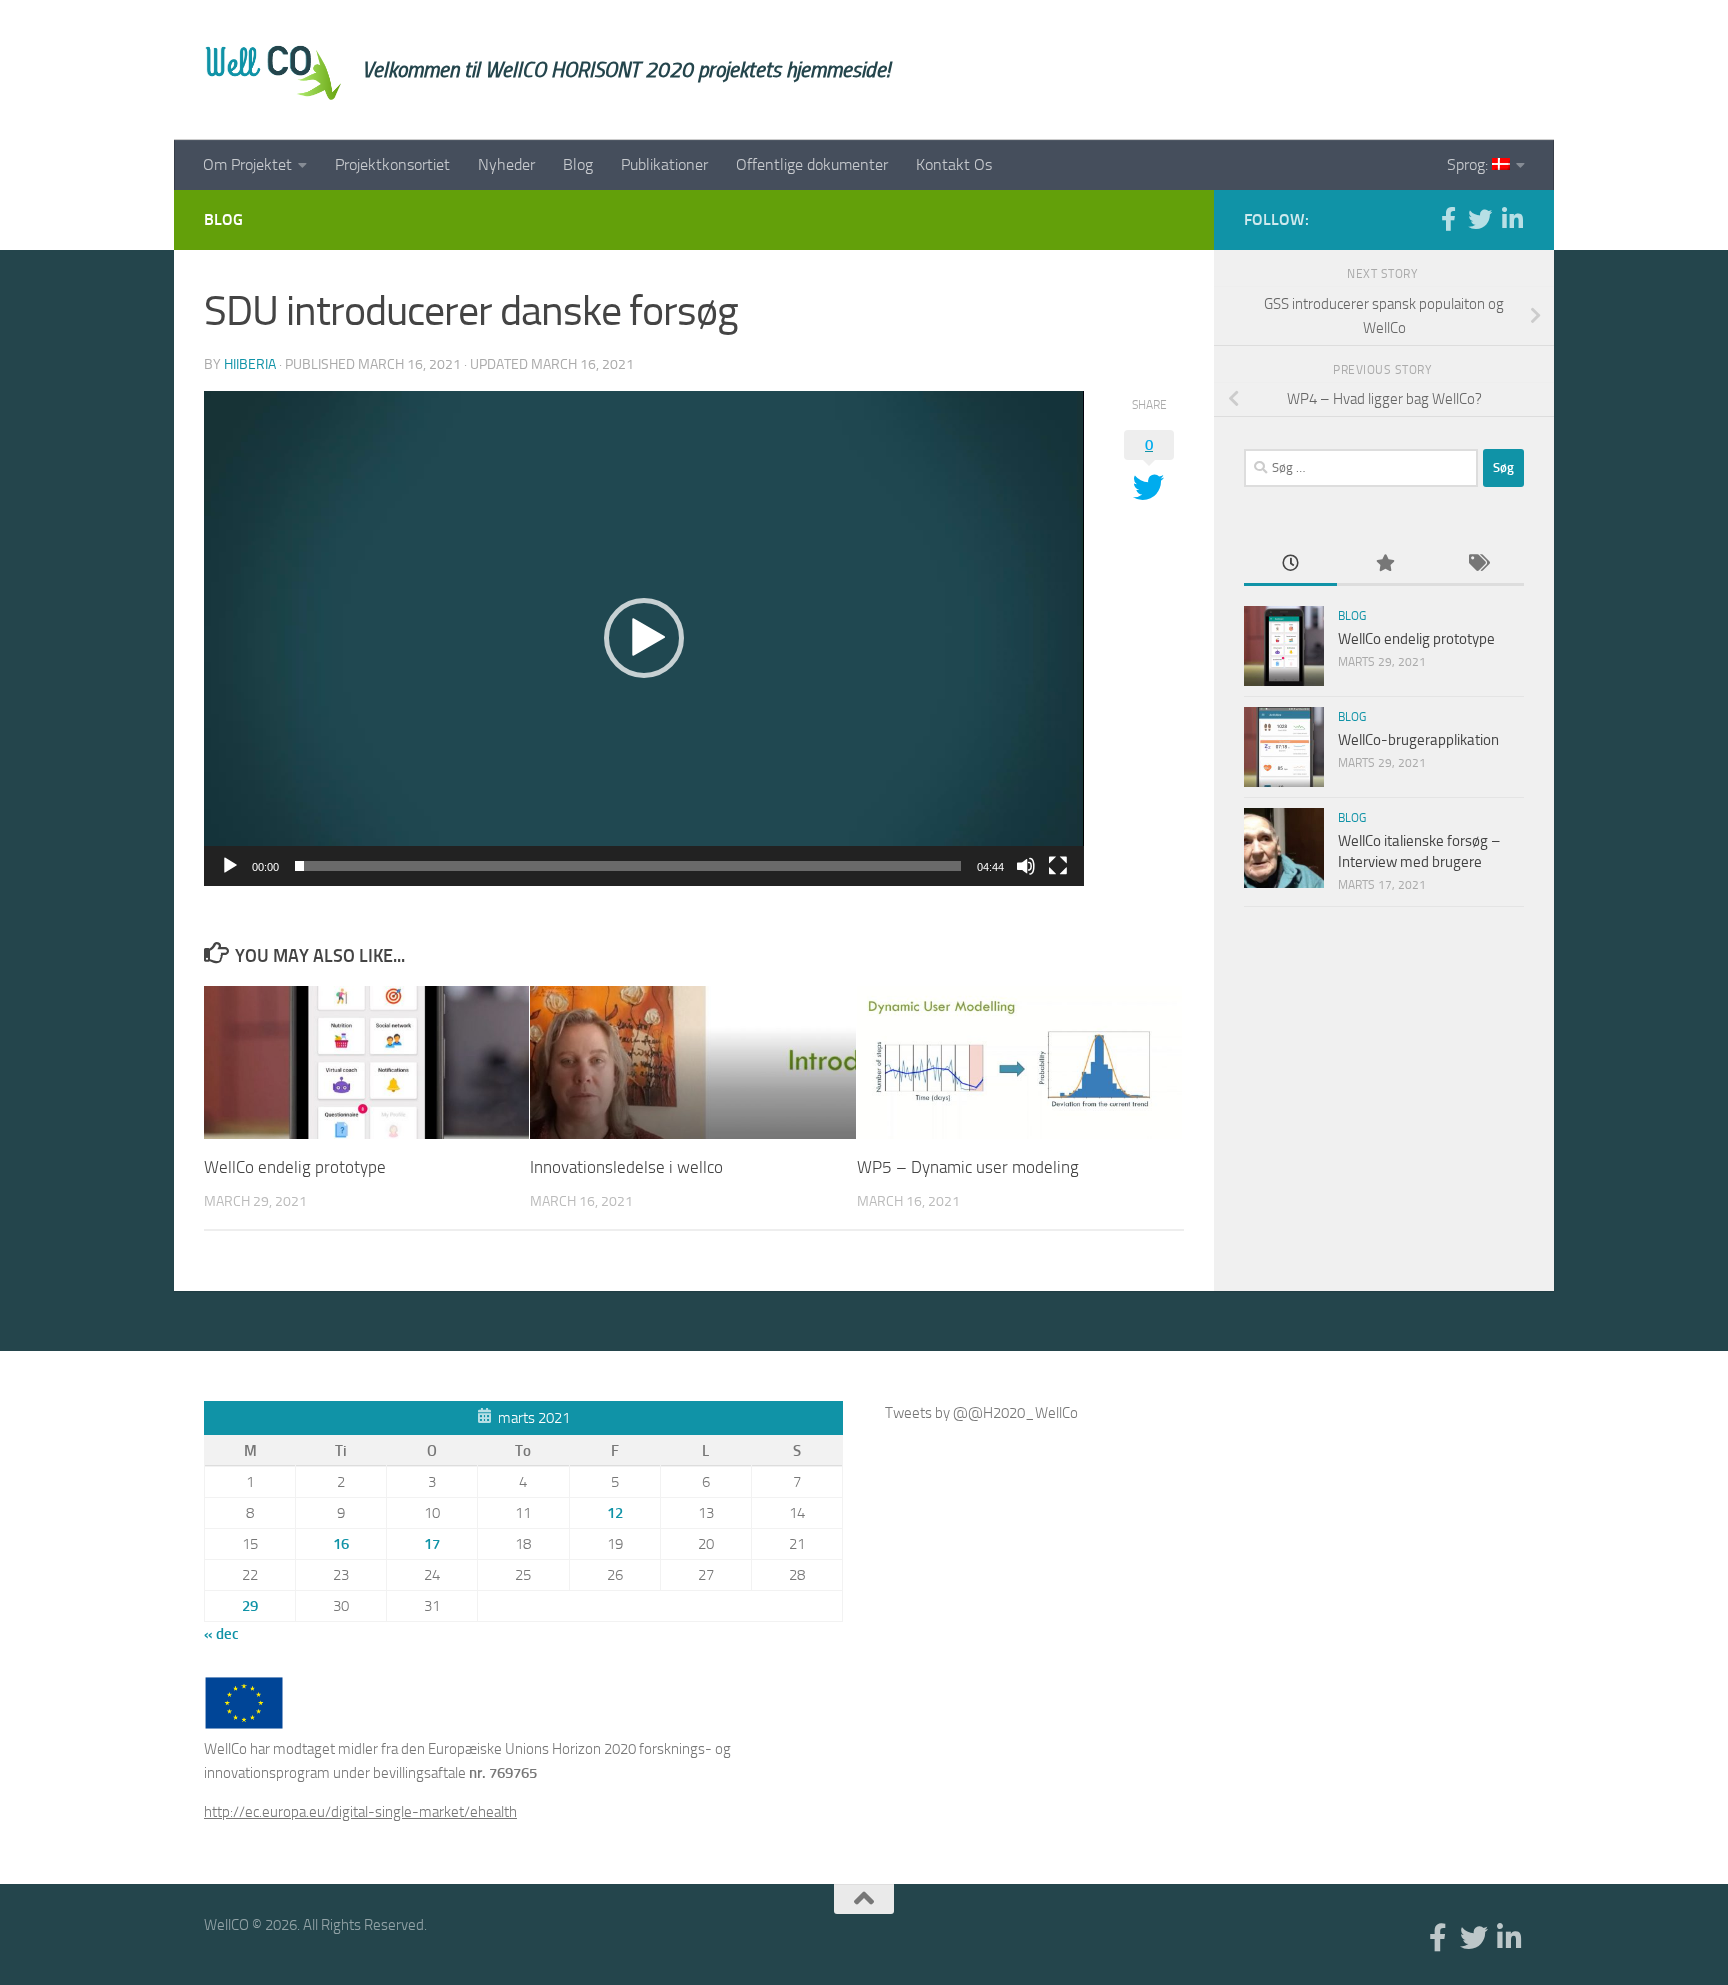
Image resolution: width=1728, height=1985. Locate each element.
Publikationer (664, 164)
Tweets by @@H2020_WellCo (981, 1413)
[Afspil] (230, 866)
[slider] (628, 866)
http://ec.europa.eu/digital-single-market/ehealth (360, 1812)
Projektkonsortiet (392, 164)
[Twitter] (1480, 219)
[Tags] (1477, 564)
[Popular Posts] (1383, 564)
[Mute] (1026, 866)
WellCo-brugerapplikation (1418, 740)
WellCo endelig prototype (295, 1167)
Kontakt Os (954, 164)
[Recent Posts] (1290, 564)
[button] (644, 638)
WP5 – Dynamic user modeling (968, 1167)
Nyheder (506, 164)
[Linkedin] (1512, 219)
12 (615, 1513)
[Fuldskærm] (1058, 866)
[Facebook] (1448, 219)
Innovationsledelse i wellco (626, 1167)
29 (250, 1606)
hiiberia (250, 364)
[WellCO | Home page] (273, 70)
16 (341, 1544)
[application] (644, 638)
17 (432, 1544)
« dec (221, 1634)
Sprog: (1469, 164)
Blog (578, 164)
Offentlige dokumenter (812, 164)
